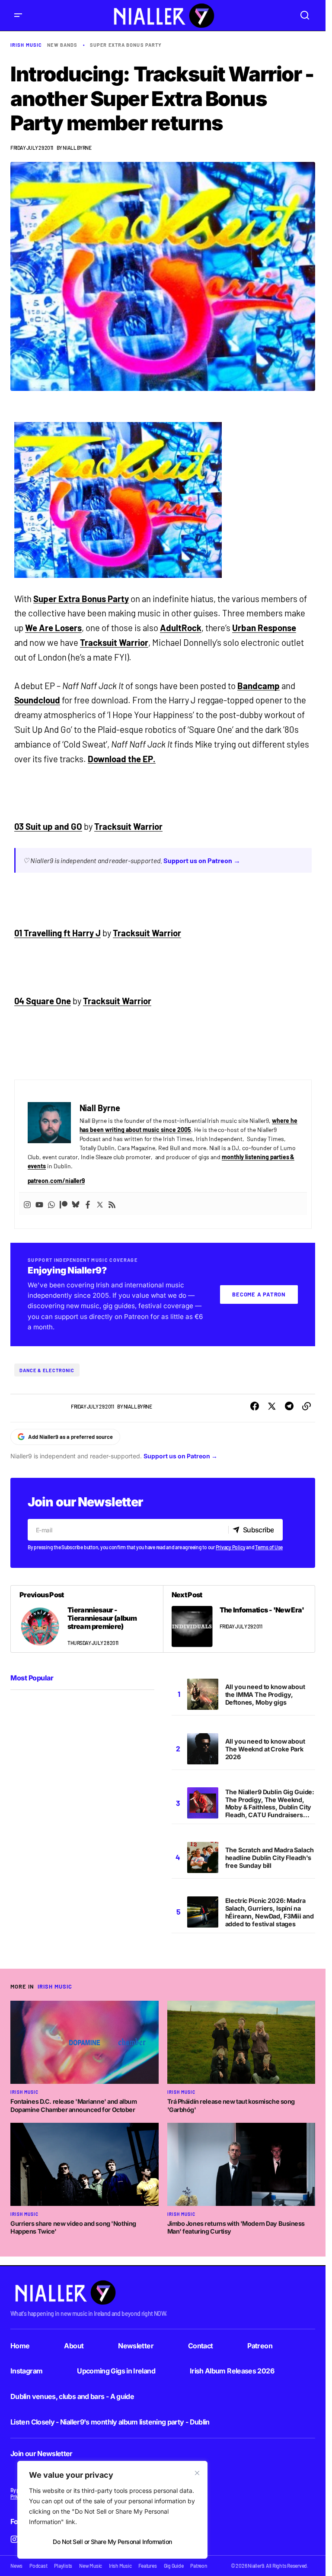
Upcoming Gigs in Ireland (116, 2371)
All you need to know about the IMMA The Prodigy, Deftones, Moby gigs (265, 1694)
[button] (18, 15)
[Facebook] (88, 1204)
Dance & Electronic (47, 1370)
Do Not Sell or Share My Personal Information (112, 2542)
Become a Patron (259, 1294)
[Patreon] (64, 1204)
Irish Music (26, 45)
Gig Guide (174, 2566)
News (16, 2566)
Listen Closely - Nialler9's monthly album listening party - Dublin (110, 2422)
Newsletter (136, 2346)
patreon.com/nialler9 (56, 1181)
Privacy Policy (231, 1547)
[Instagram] (27, 1204)
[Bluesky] (76, 1204)
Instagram (26, 2371)
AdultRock (181, 628)
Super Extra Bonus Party (126, 45)
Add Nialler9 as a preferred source (70, 1437)
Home (20, 2346)
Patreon (260, 2346)
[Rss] (112, 1204)
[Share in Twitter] (272, 1406)
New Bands (62, 45)
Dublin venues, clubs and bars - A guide (72, 2396)
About (74, 2346)
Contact (201, 2346)
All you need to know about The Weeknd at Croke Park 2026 (265, 1749)
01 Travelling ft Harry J (58, 933)
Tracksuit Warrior (114, 642)
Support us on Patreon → (202, 860)
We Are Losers (53, 628)
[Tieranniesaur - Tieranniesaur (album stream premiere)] (87, 1619)
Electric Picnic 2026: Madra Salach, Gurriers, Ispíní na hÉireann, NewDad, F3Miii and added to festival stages (270, 1912)
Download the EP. (122, 759)
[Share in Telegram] (289, 1406)
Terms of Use (269, 1547)
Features (147, 2566)
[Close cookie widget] (197, 2473)
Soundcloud (37, 700)
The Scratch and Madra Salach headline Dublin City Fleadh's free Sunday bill (270, 1858)
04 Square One (43, 1001)
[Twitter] (100, 1204)
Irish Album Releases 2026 (232, 2371)
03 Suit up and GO (48, 826)
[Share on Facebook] (255, 1406)
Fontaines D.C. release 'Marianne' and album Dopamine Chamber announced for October (73, 2105)
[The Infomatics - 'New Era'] (239, 1619)
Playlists (63, 2566)
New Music (91, 2566)
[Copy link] (306, 1406)
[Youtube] (39, 1204)
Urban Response (264, 628)
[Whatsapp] (51, 1204)
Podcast (38, 2566)
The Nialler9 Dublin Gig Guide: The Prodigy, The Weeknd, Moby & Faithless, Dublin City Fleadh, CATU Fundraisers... (270, 1804)
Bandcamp (259, 686)
